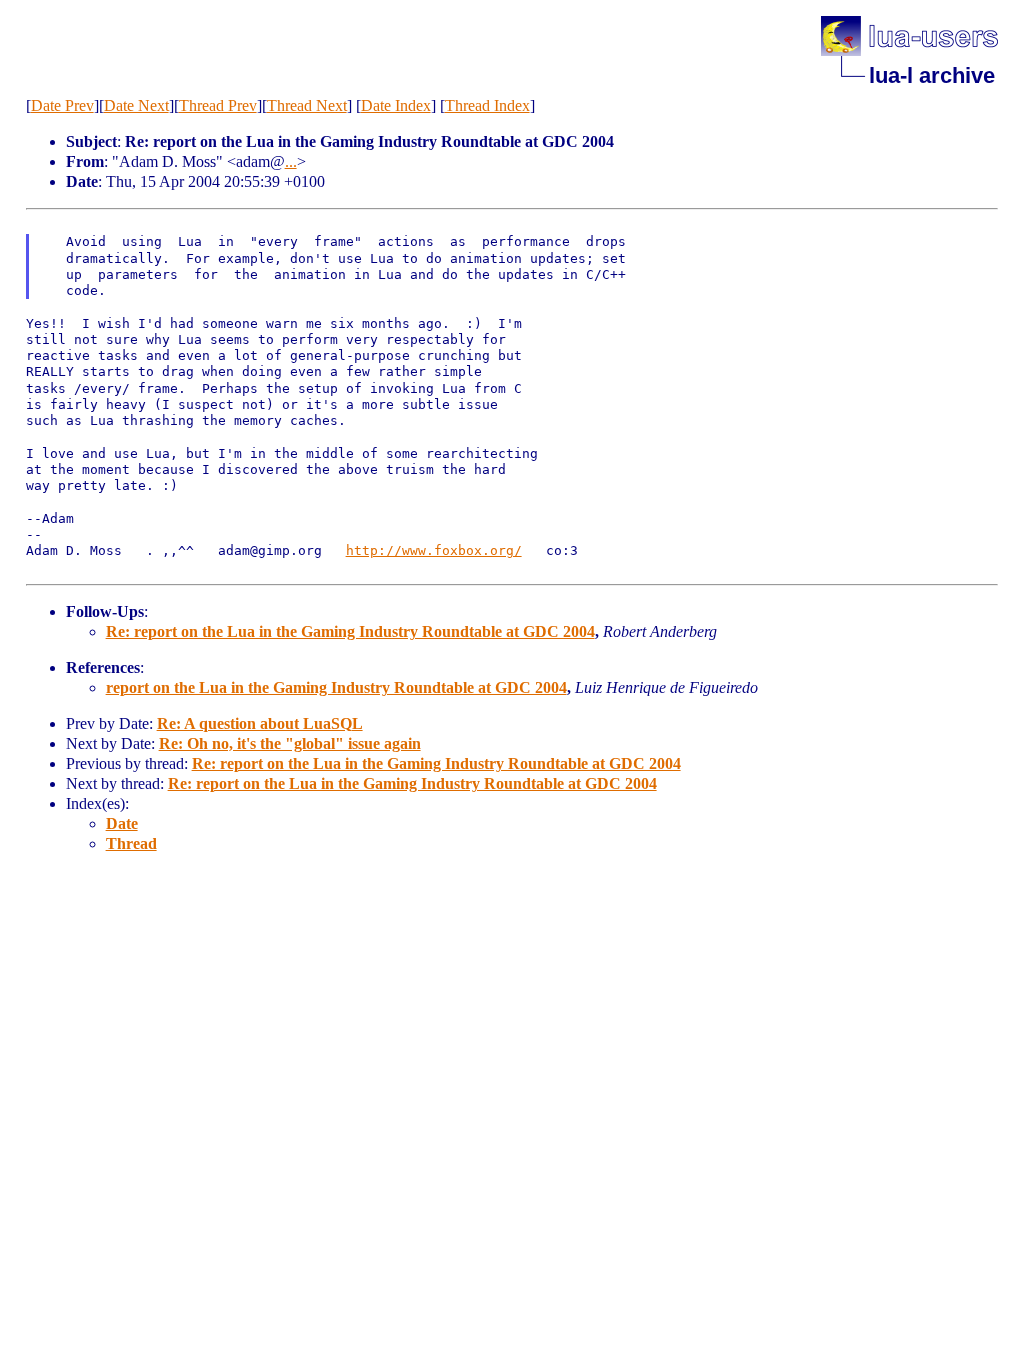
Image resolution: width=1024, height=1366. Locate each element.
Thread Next (307, 105)
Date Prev (62, 105)
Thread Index (487, 105)
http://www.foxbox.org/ (434, 550)
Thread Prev (218, 105)
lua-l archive (932, 75)
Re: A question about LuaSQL (260, 723)
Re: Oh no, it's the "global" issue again (290, 743)
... (291, 161)
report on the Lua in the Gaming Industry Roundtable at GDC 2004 (336, 687)
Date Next (136, 105)
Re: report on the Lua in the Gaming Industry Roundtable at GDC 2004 (350, 631)
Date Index (396, 105)
